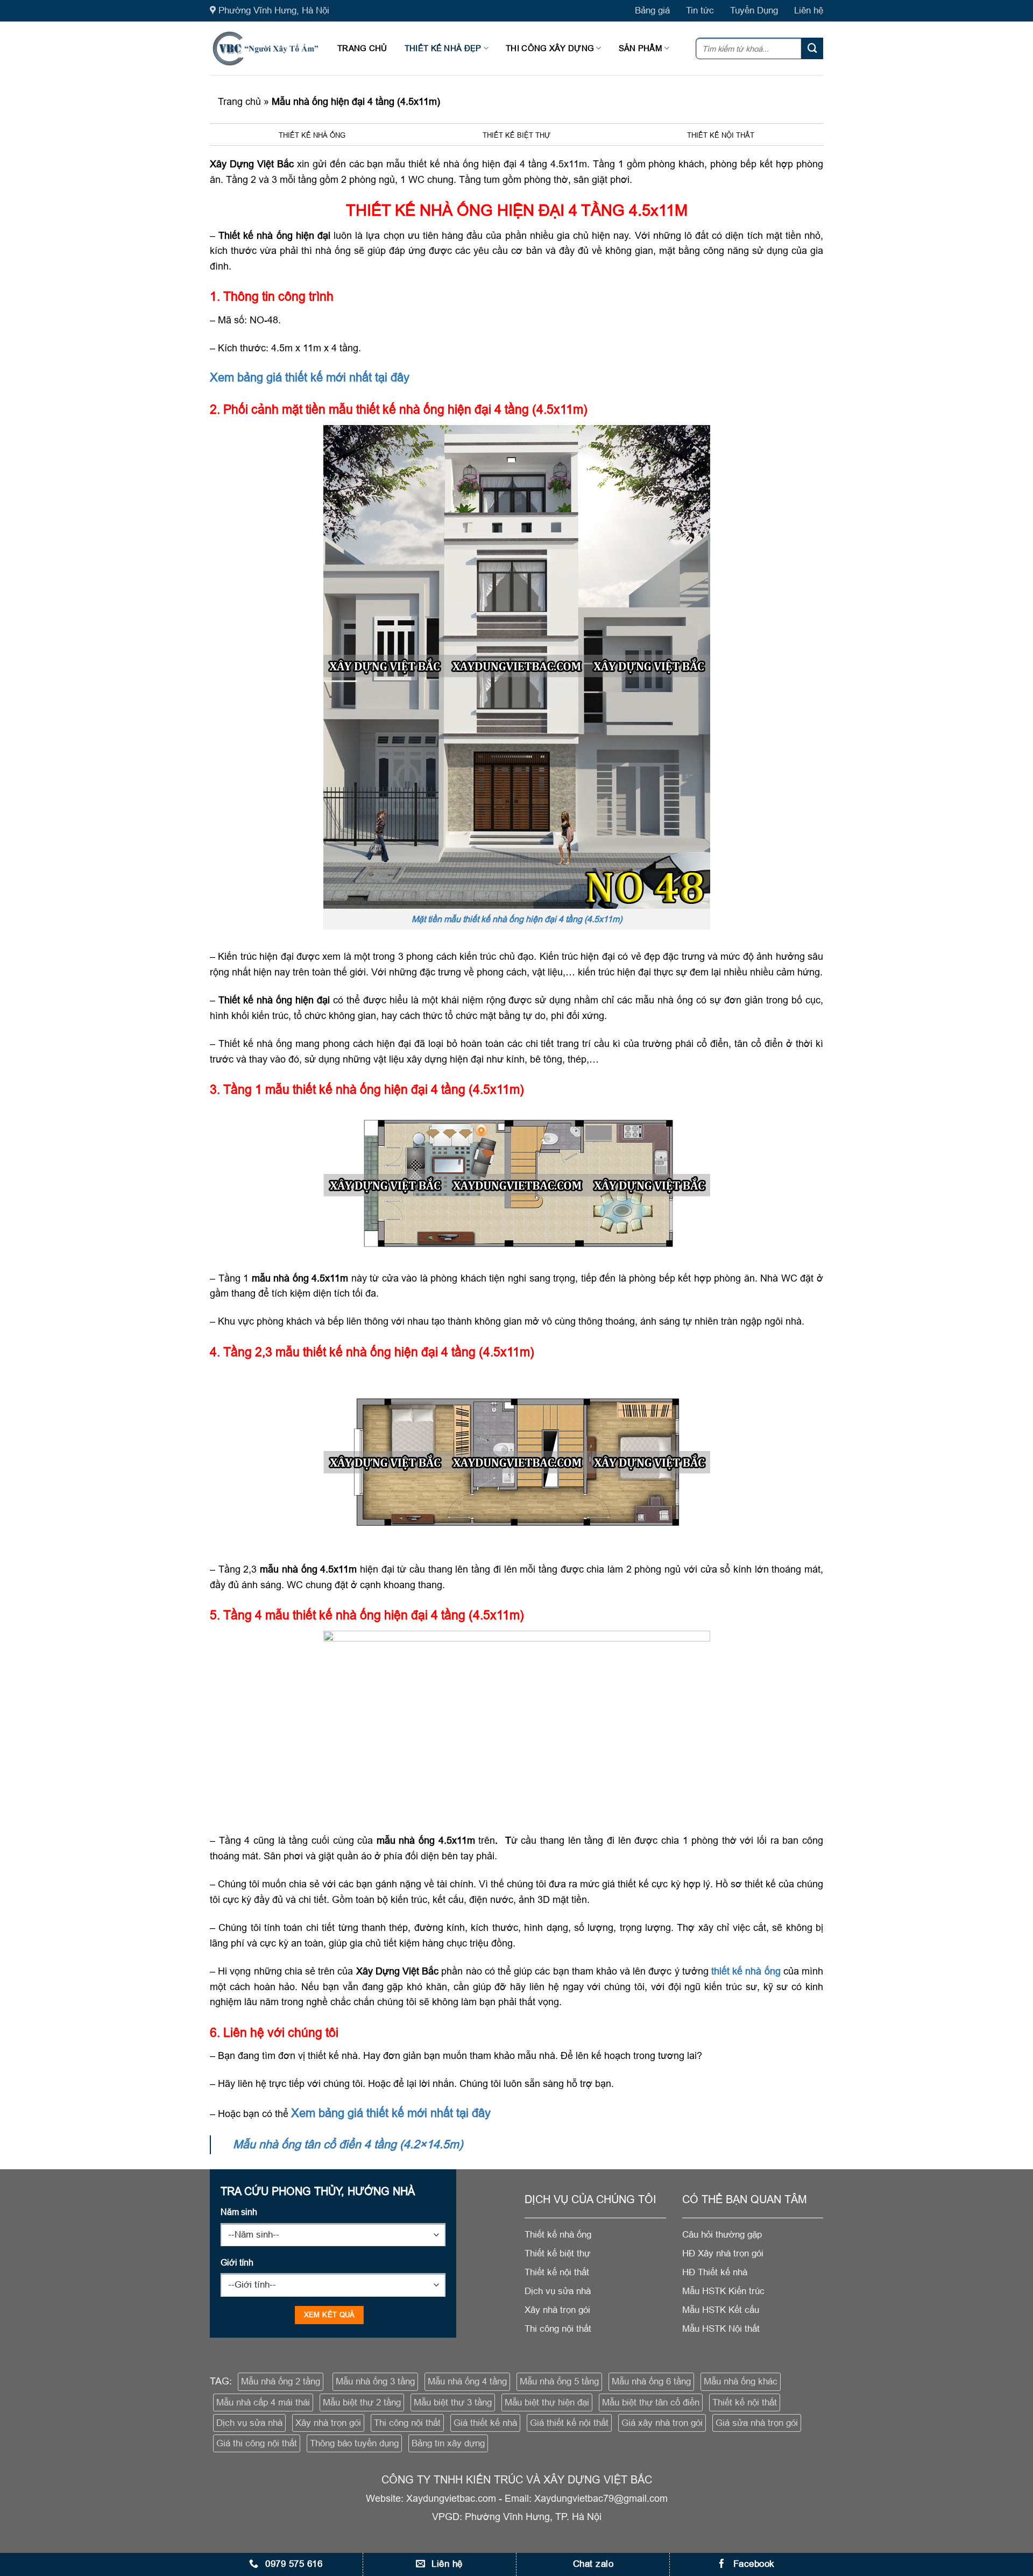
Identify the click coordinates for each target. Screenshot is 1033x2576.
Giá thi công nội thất (257, 2443)
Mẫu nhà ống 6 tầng (651, 2382)
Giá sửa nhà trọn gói (757, 2423)
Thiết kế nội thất (721, 135)
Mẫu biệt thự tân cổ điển (651, 2402)
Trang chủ (362, 48)
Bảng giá (652, 10)
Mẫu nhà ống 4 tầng (467, 2382)
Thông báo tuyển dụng (354, 2443)
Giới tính (237, 2262)
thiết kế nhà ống (746, 1971)
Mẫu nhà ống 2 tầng (281, 2382)
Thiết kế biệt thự (516, 135)
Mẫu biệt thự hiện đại (547, 2402)
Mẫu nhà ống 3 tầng (375, 2382)
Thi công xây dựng (550, 48)
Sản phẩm (641, 48)
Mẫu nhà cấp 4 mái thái (263, 2402)
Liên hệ (809, 10)
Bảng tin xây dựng (448, 2443)
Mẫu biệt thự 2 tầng (362, 2402)
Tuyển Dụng (754, 10)
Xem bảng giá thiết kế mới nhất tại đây (310, 377)
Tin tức (700, 10)
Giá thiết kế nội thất (569, 2423)
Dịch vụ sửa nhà (249, 2423)
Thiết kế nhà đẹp (443, 48)
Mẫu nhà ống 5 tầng (559, 2382)
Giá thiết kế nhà (485, 2423)
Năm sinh (239, 2212)
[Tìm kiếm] (812, 48)
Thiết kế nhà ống (312, 135)
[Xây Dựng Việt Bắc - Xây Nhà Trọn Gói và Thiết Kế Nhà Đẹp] (266, 48)
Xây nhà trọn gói (328, 2423)
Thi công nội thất (407, 2423)
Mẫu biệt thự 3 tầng (453, 2402)
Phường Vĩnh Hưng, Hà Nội (274, 10)
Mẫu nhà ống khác (741, 2382)
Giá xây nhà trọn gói (662, 2423)
